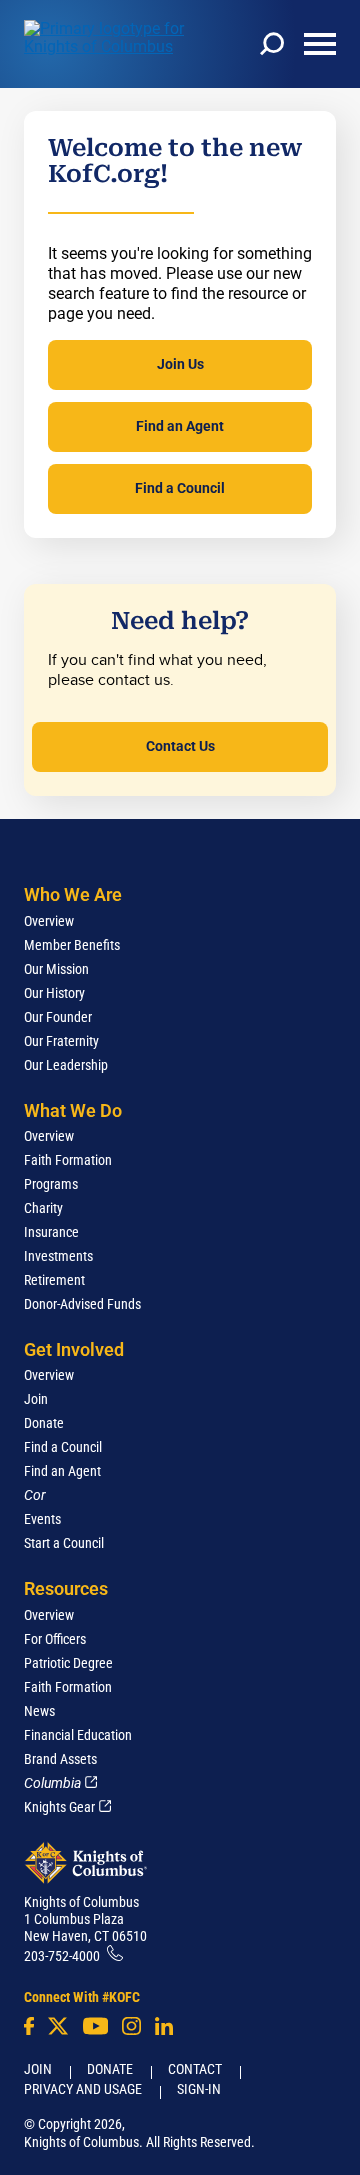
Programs (51, 1184)
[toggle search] (272, 44)
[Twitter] (58, 2026)
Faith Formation (68, 1160)
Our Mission (56, 969)
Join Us (180, 364)
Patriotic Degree (68, 1663)
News (39, 1711)
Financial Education (78, 1735)
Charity (43, 1208)
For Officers (55, 1639)
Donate (44, 1423)
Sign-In (199, 2089)
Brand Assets (60, 1759)
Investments (58, 1256)
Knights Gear (59, 1807)
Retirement (54, 1280)
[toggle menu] (320, 44)
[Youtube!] (95, 2026)
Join (36, 1399)
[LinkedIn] (164, 2026)
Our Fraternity (61, 1041)
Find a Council (180, 488)
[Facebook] (29, 2026)
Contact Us (180, 746)
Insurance (51, 1232)
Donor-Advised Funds (82, 1304)
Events (42, 1519)
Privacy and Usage (83, 2089)
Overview (49, 921)
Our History (54, 993)
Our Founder (58, 1017)
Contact (195, 2069)
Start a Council (64, 1543)
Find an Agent (180, 426)
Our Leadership (66, 1065)
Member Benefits (72, 945)
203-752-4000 (62, 1956)
